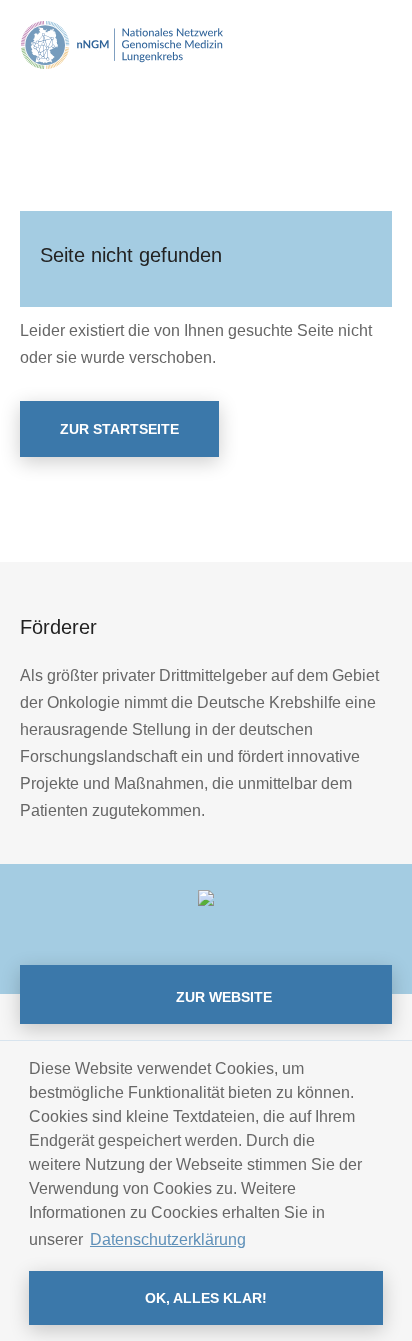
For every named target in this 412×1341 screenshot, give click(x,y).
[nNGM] (122, 43)
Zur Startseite (119, 429)
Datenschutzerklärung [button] (168, 1239)
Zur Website (222, 997)
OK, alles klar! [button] (206, 1298)
